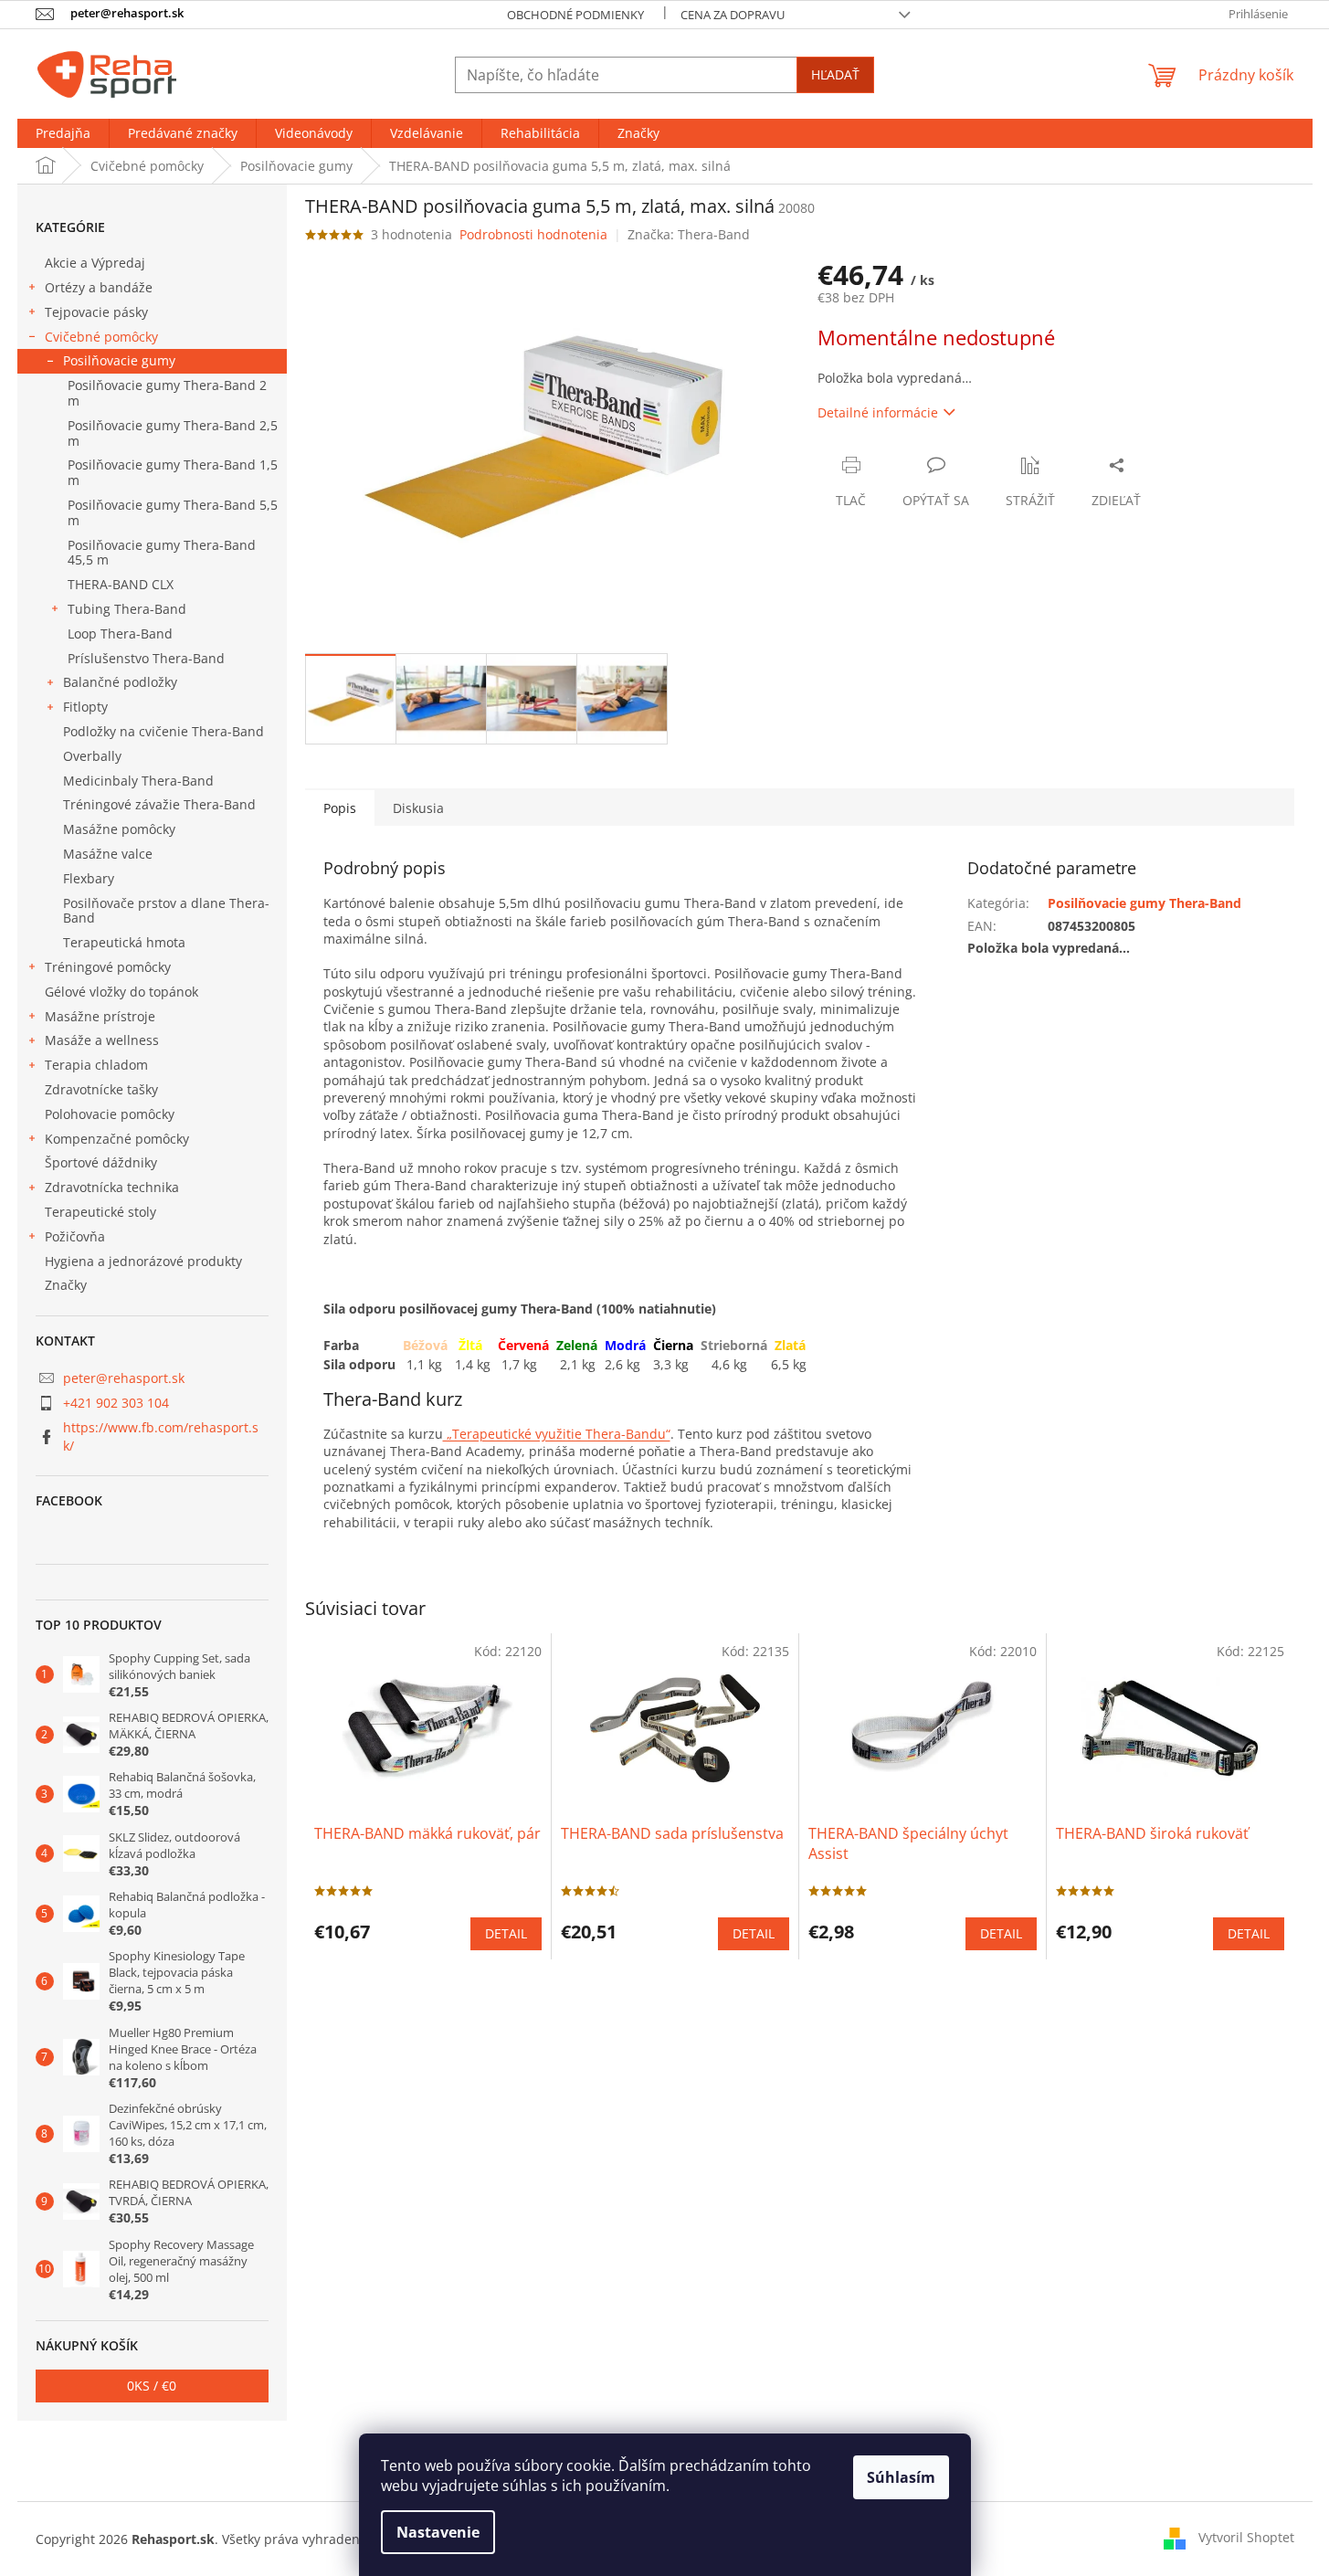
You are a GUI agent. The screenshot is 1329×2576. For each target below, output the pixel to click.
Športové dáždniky (101, 1162)
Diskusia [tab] (418, 808)
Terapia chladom (96, 1065)
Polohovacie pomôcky (110, 1114)
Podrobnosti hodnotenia (533, 234)
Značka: (689, 234)
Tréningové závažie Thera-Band (159, 804)
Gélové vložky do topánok (121, 992)
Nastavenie (438, 2532)
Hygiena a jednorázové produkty (143, 1261)
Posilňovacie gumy (119, 360)
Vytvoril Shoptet (1246, 2537)
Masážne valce (108, 854)
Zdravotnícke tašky (101, 1089)
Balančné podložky (120, 682)
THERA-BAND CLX (121, 584)
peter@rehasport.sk (124, 1378)
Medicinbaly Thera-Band (138, 781)
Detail (506, 1933)
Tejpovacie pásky (96, 312)
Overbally (92, 756)
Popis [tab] (340, 808)
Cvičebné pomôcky (101, 337)
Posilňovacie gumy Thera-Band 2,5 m (173, 433)
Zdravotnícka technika (112, 1187)
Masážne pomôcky (119, 829)
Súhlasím (901, 2477)
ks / (152, 2386)
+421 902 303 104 (116, 1403)
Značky (66, 1285)
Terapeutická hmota (124, 942)
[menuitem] (63, 133)
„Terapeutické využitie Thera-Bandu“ (557, 1434)
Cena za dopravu (733, 15)
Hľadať (835, 74)
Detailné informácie (878, 412)
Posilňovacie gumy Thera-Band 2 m (167, 393)
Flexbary (89, 878)
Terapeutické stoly (100, 1212)
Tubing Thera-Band (127, 609)
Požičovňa (75, 1236)
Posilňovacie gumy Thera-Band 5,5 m (173, 512)
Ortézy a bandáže (99, 287)
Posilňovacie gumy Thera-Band (1144, 903)
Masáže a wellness (102, 1040)
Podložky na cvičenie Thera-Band (163, 731)
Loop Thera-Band (120, 633)
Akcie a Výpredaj (95, 263)
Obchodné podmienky (575, 15)
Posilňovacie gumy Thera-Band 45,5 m (162, 553)
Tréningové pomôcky (108, 967)
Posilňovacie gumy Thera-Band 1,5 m (173, 472)
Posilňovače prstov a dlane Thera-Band (166, 911)
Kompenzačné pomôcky (117, 1139)
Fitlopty (85, 707)
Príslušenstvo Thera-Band (146, 658)
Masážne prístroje (100, 1016)
